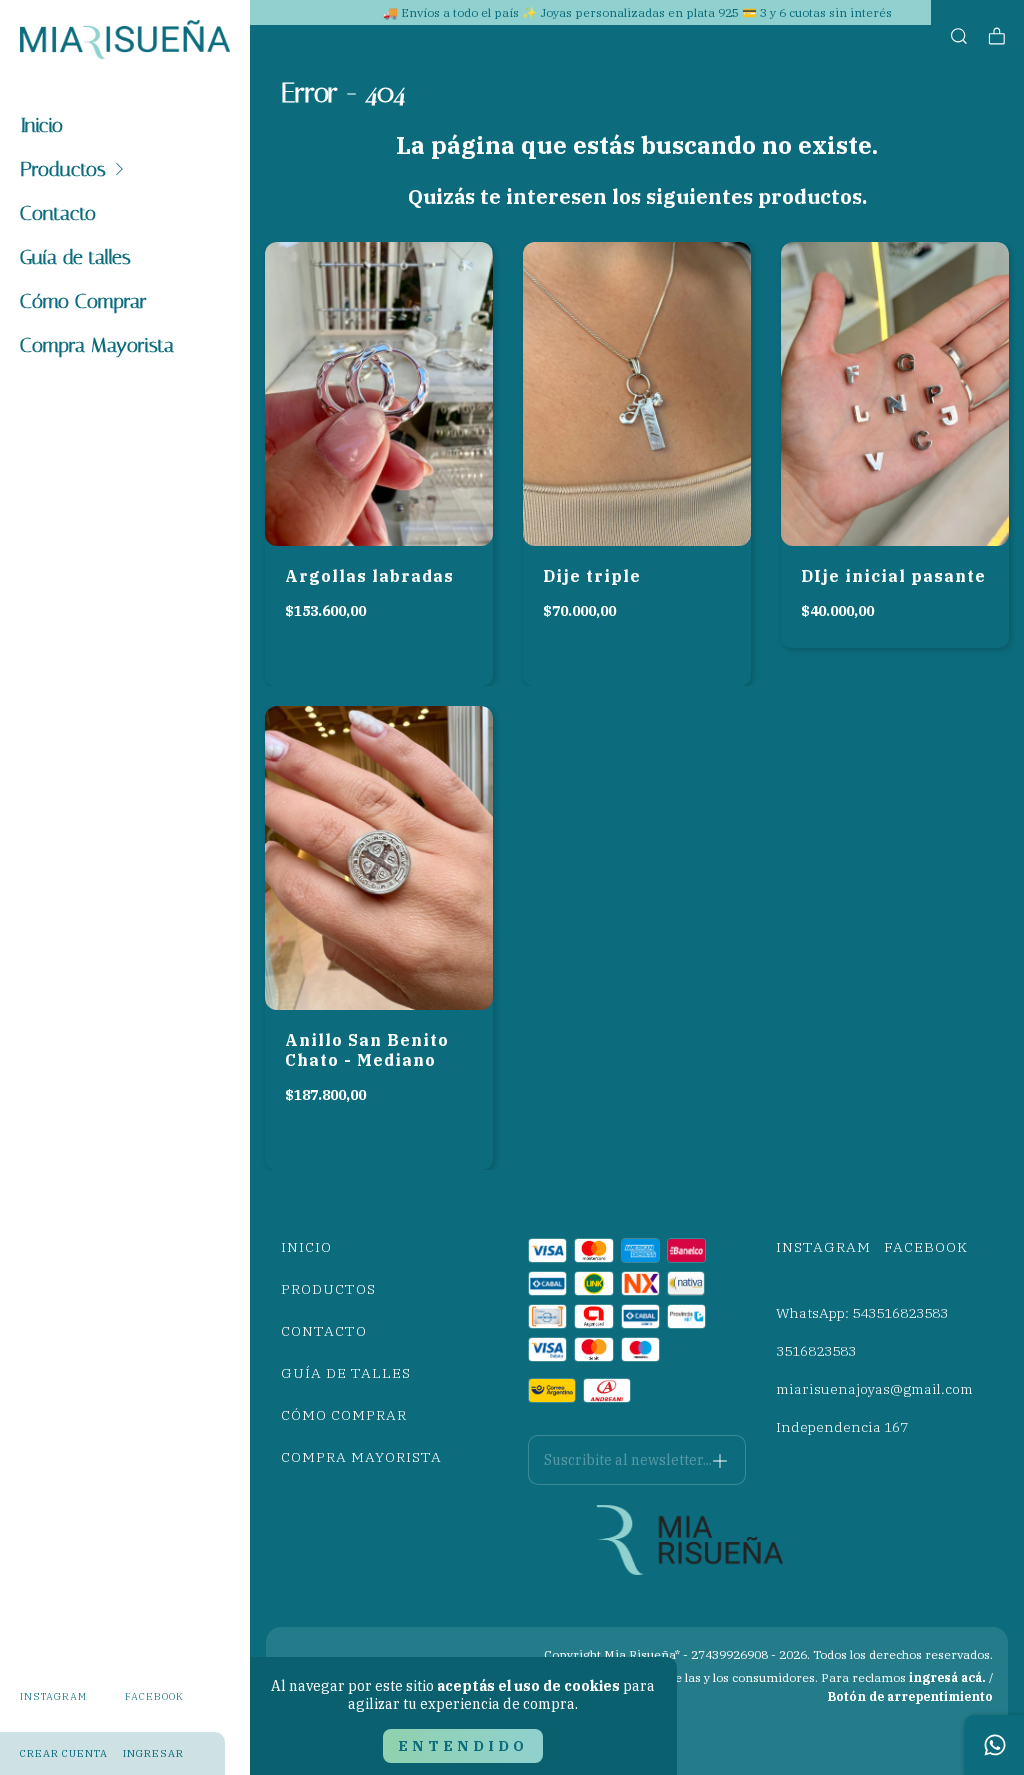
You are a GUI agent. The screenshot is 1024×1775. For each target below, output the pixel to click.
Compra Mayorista (97, 345)
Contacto (58, 213)
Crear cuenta (64, 1753)
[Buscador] (959, 36)
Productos (63, 169)
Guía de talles (75, 257)
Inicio (41, 125)
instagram (53, 1696)
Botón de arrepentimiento (910, 1696)
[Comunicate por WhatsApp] (994, 1745)
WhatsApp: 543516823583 (862, 1313)
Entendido (463, 1746)
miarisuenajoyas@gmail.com (874, 1389)
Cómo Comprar (83, 301)
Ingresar (153, 1753)
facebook (154, 1696)
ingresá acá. (947, 1677)
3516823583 (816, 1351)
